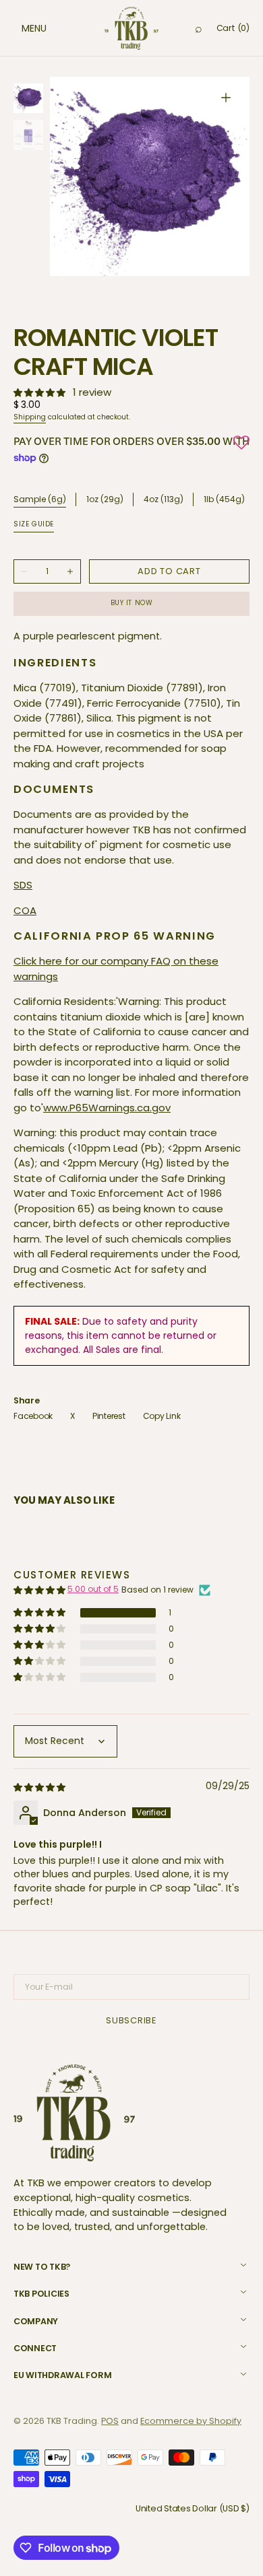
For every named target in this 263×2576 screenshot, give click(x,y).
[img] (40, 1787)
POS (110, 2421)
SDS (23, 885)
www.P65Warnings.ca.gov (107, 1108)
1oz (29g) (105, 500)
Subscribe (131, 2020)
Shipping (30, 417)
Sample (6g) (40, 499)
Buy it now (132, 603)
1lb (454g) (224, 500)
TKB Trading (72, 2421)
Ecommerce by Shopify (191, 2421)
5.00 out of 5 (93, 1589)
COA (25, 910)
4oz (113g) (164, 500)
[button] (20, 28)
